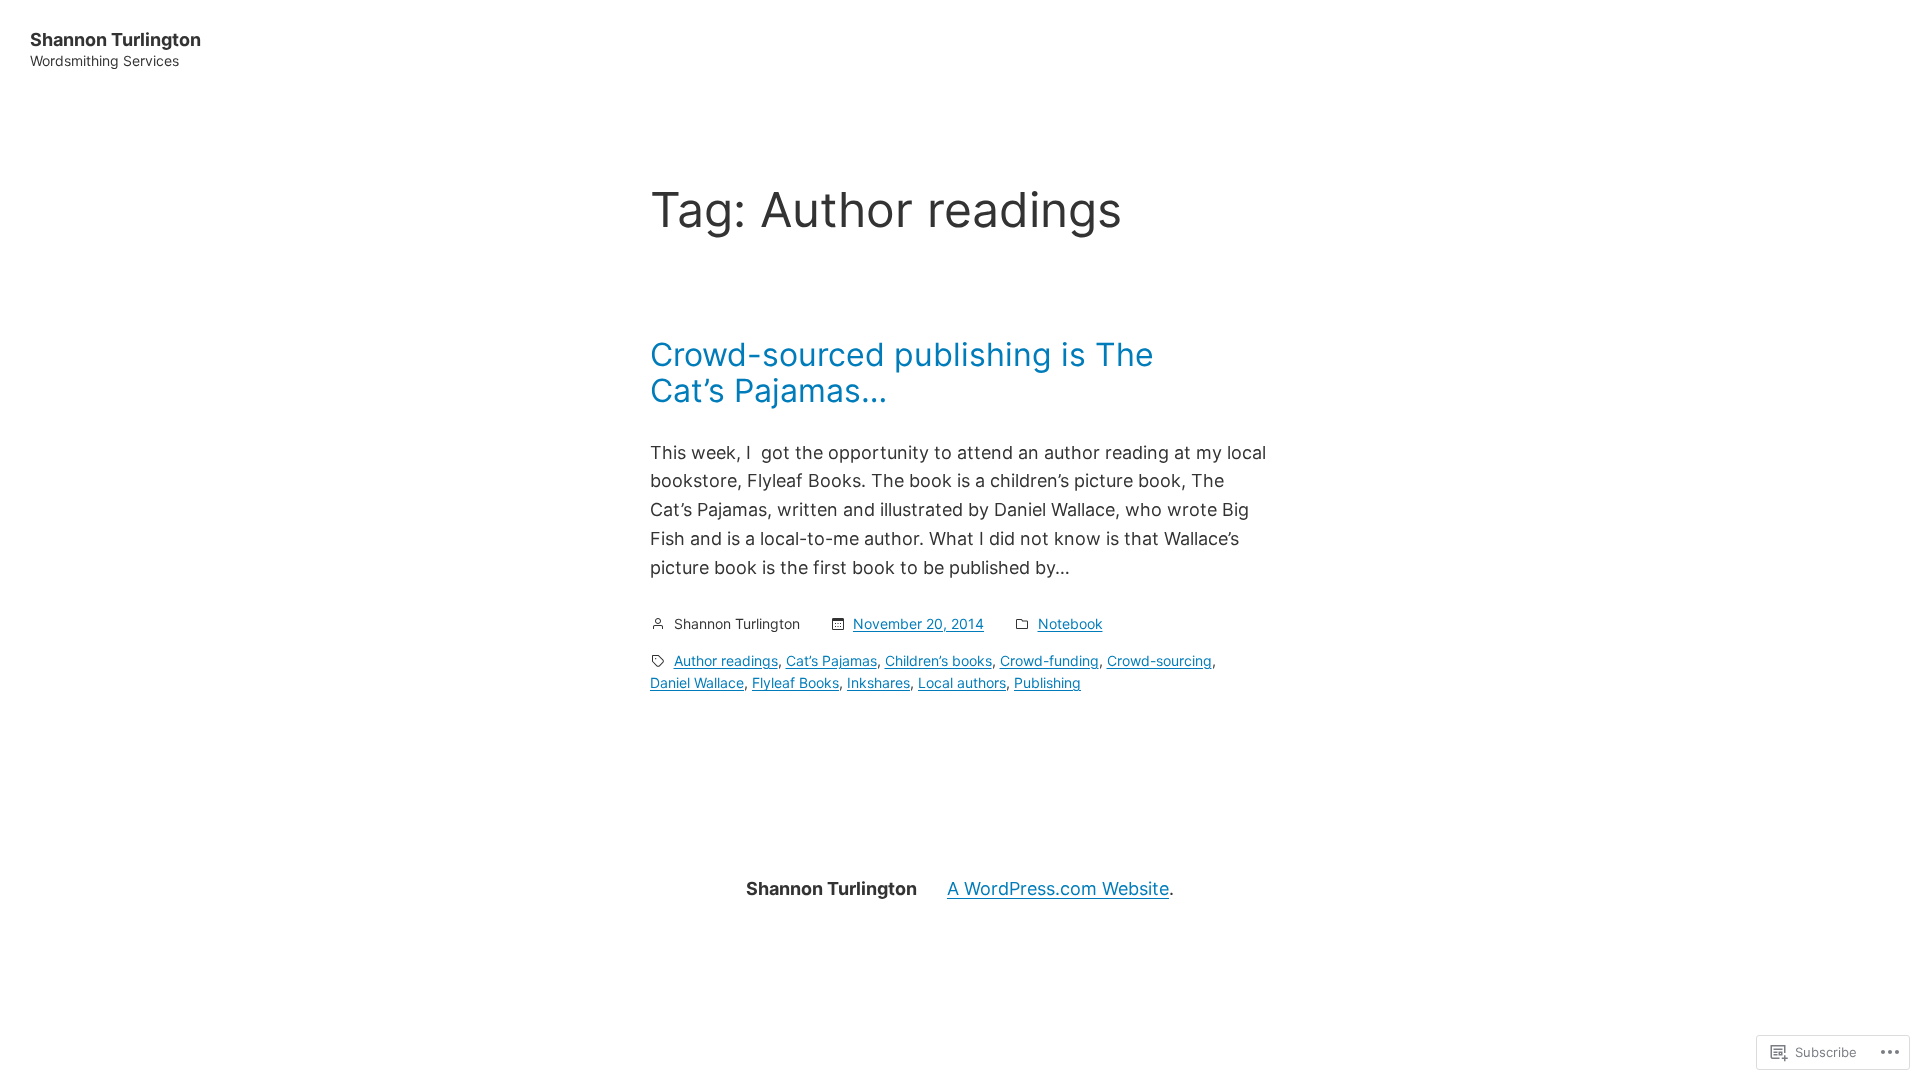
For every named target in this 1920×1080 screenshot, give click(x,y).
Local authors (962, 682)
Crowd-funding (1049, 660)
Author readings (726, 660)
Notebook (1070, 623)
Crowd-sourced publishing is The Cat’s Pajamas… (902, 373)
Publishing (1047, 682)
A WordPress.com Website (1058, 888)
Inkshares (878, 682)
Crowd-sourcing (1159, 660)
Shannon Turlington (115, 39)
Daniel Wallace (697, 682)
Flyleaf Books (795, 682)
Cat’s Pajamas (831, 660)
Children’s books (938, 660)
